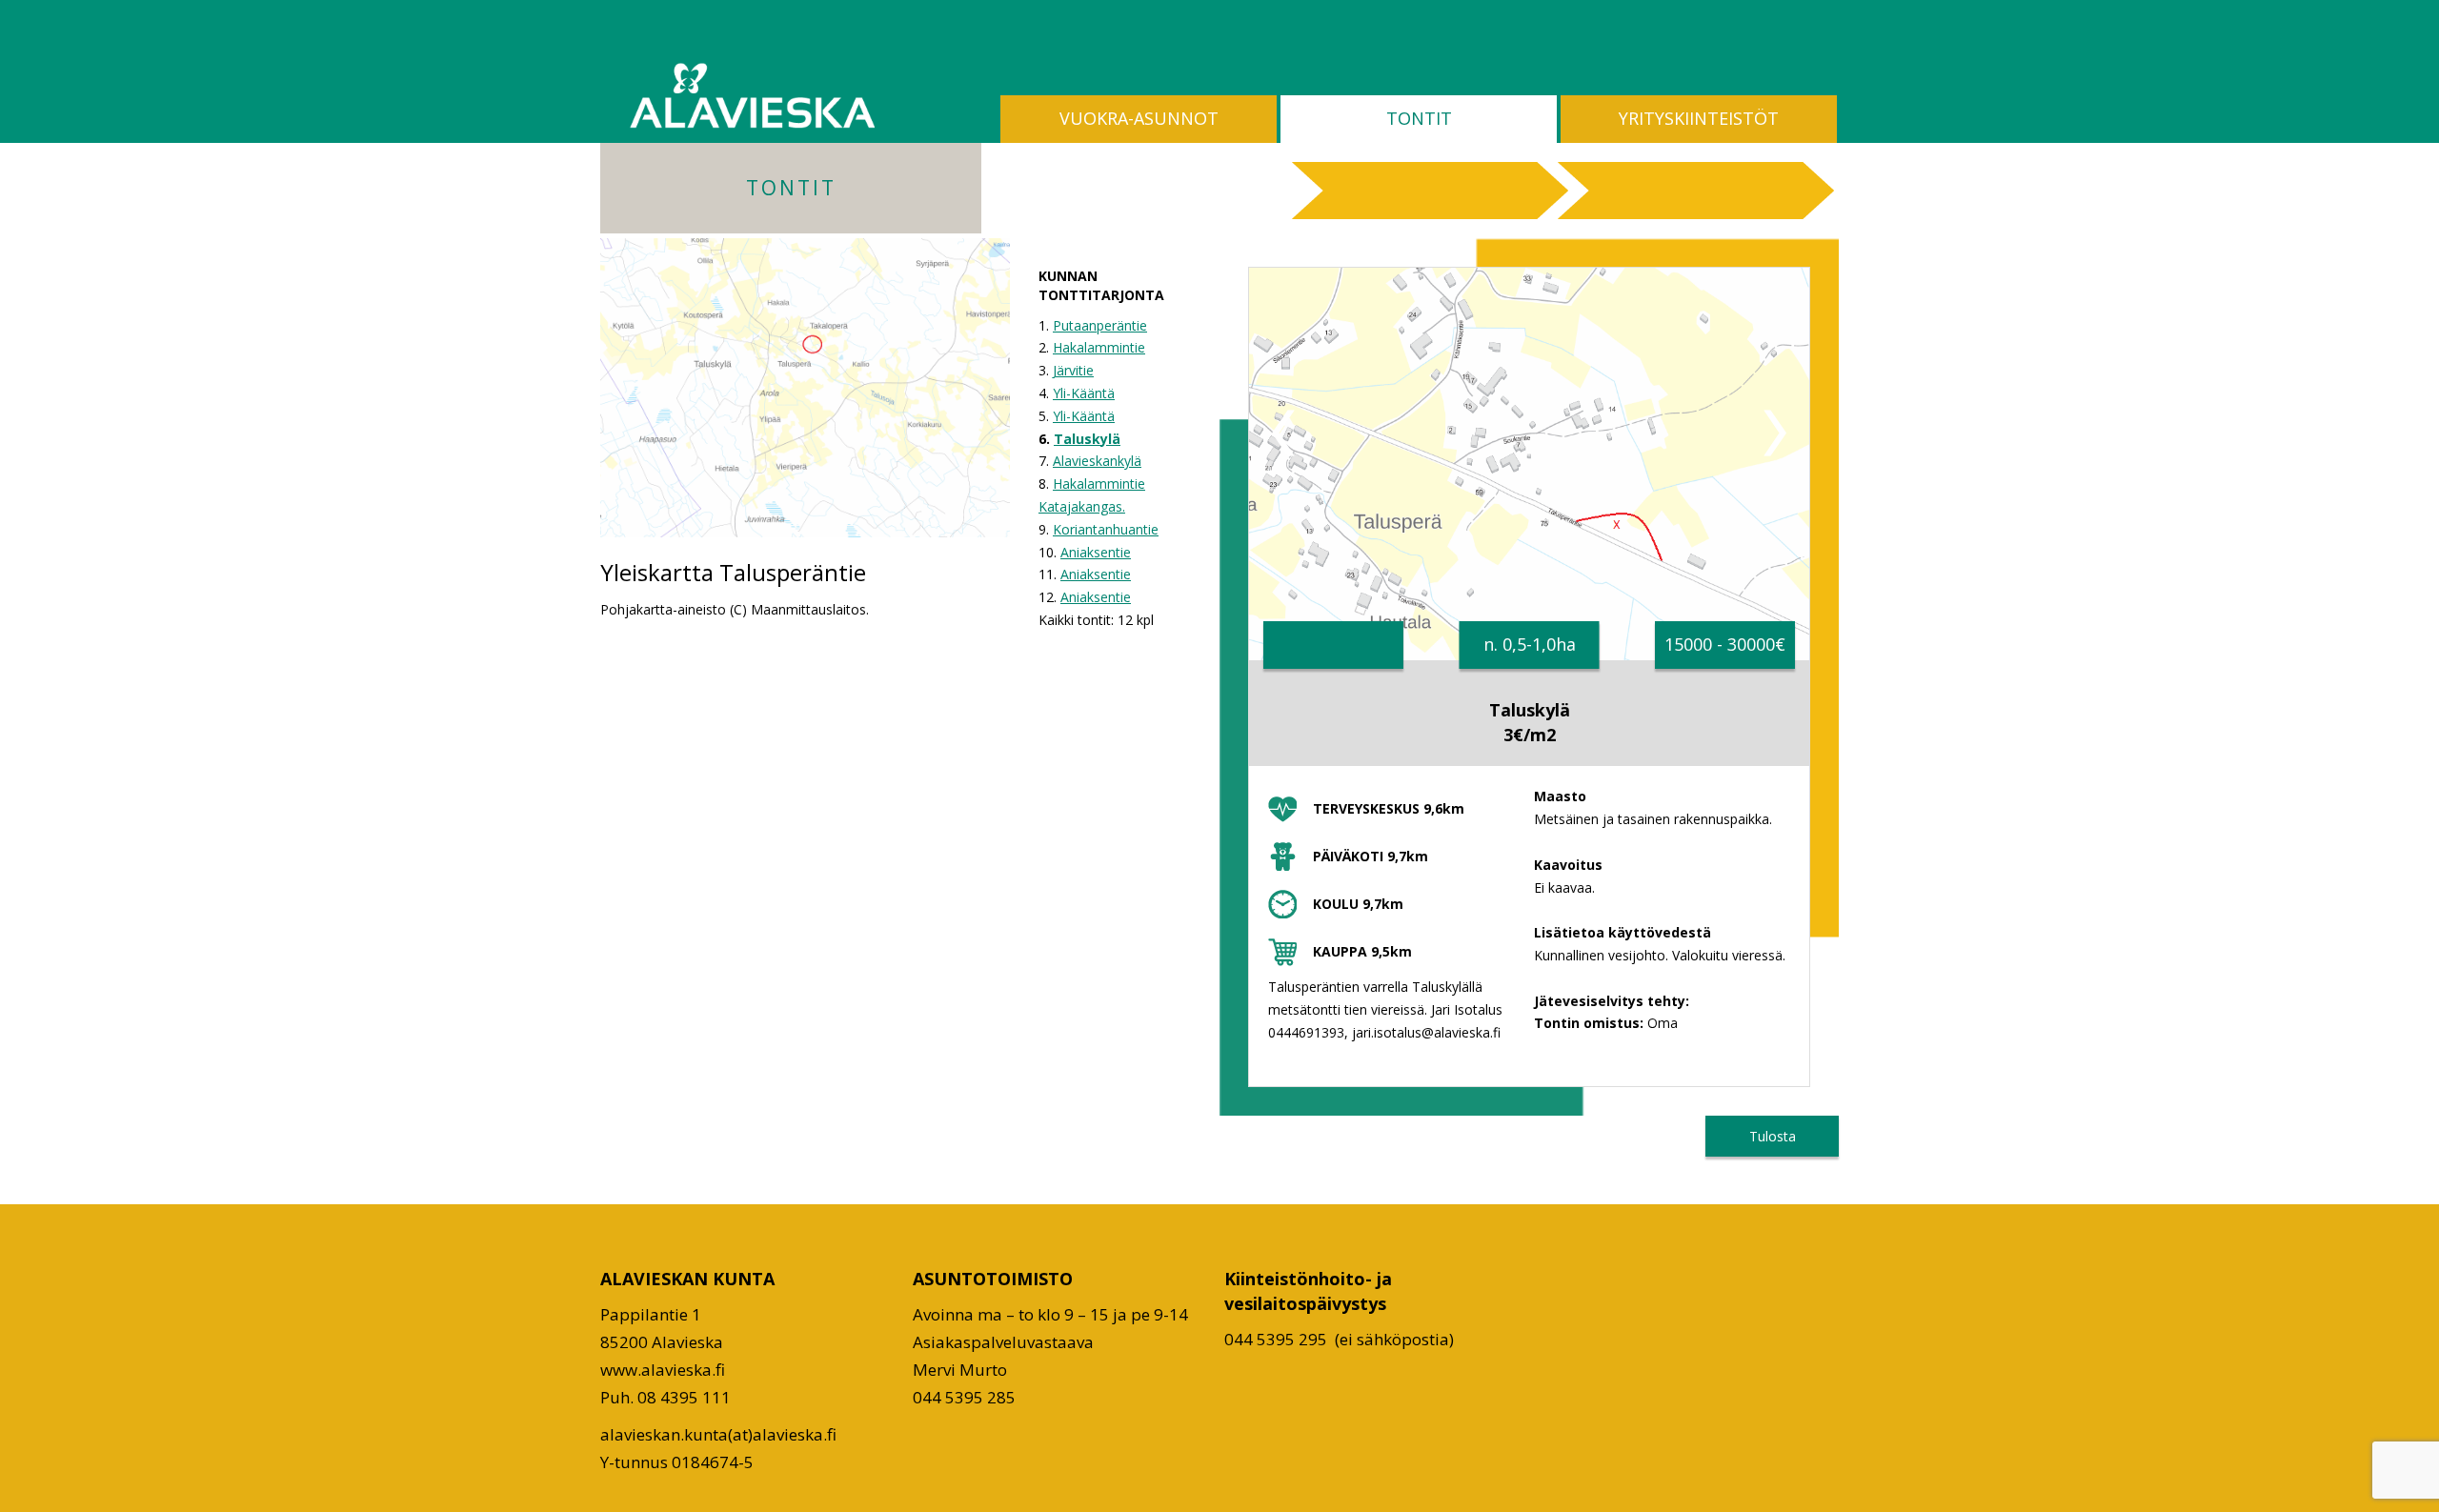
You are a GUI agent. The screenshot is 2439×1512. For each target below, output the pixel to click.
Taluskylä (1087, 439)
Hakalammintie (1099, 347)
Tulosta (1773, 1136)
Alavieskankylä (1097, 461)
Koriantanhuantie (1106, 529)
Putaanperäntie (1100, 325)
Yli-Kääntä (1084, 393)
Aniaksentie (1096, 552)
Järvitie (1073, 370)
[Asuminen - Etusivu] (752, 95)
